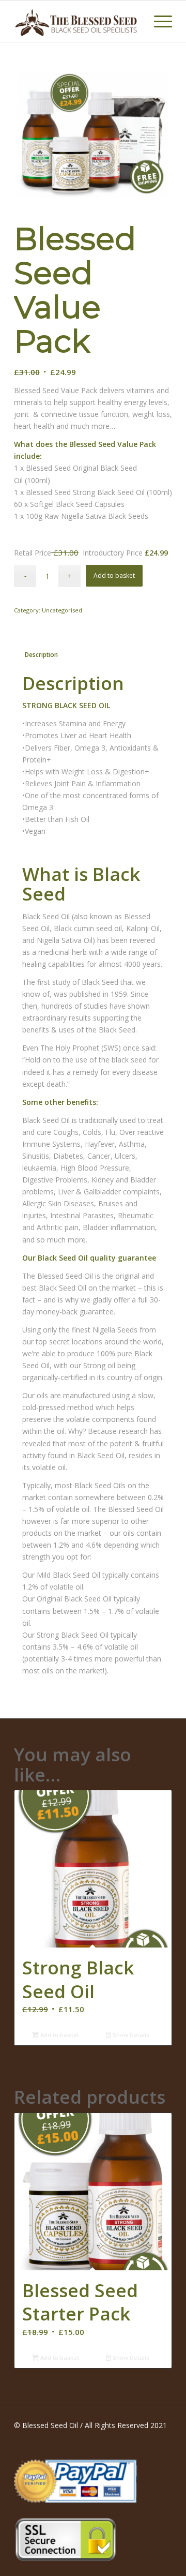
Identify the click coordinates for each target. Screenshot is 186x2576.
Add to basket (114, 575)
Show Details (130, 2035)
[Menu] (158, 21)
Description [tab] (41, 655)
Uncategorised (62, 610)
